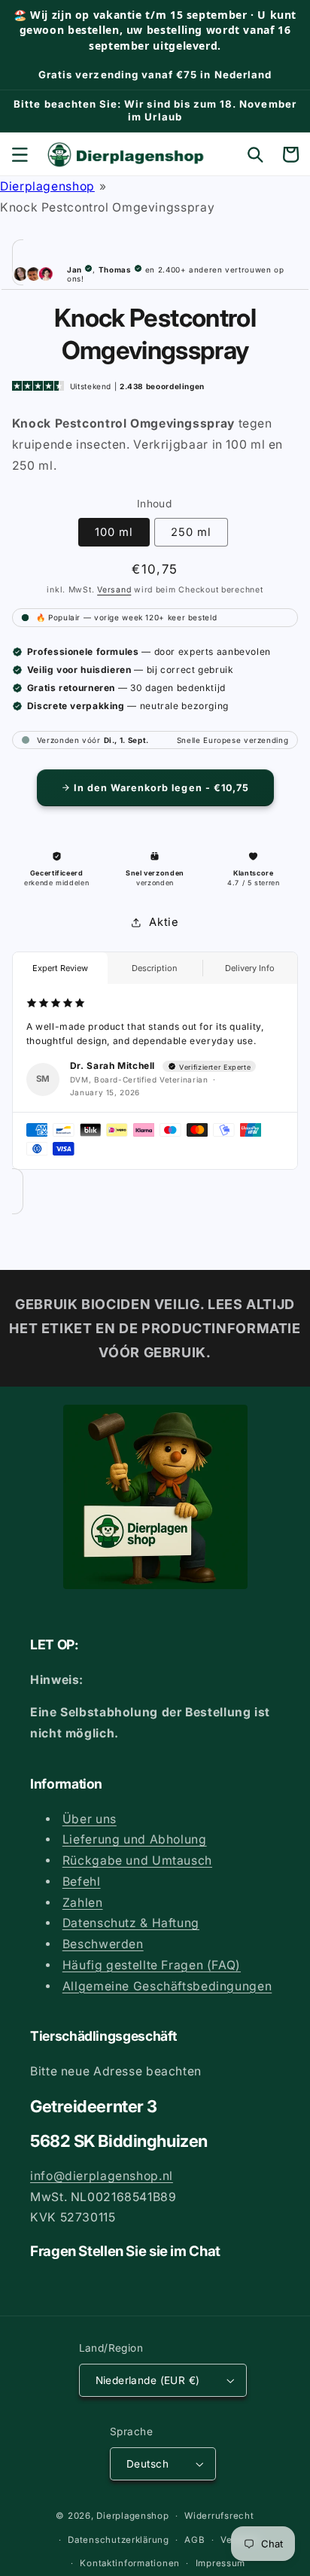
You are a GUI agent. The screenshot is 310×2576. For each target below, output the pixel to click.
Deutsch (147, 2464)
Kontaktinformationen (130, 2563)
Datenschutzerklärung (119, 2540)
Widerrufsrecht (219, 2516)
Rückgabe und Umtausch (137, 1860)
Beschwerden (103, 1944)
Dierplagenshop (47, 186)
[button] (20, 154)
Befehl (82, 1882)
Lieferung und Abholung (135, 1839)
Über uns (90, 1819)
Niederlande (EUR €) (148, 2380)
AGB (195, 2540)
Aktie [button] (164, 922)
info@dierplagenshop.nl (102, 2176)
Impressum (221, 2563)
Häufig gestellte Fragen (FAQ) (152, 1965)
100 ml (114, 532)
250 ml (191, 532)
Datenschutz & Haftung (131, 1923)
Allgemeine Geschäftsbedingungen (167, 1986)
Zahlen (83, 1903)
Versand (114, 590)
